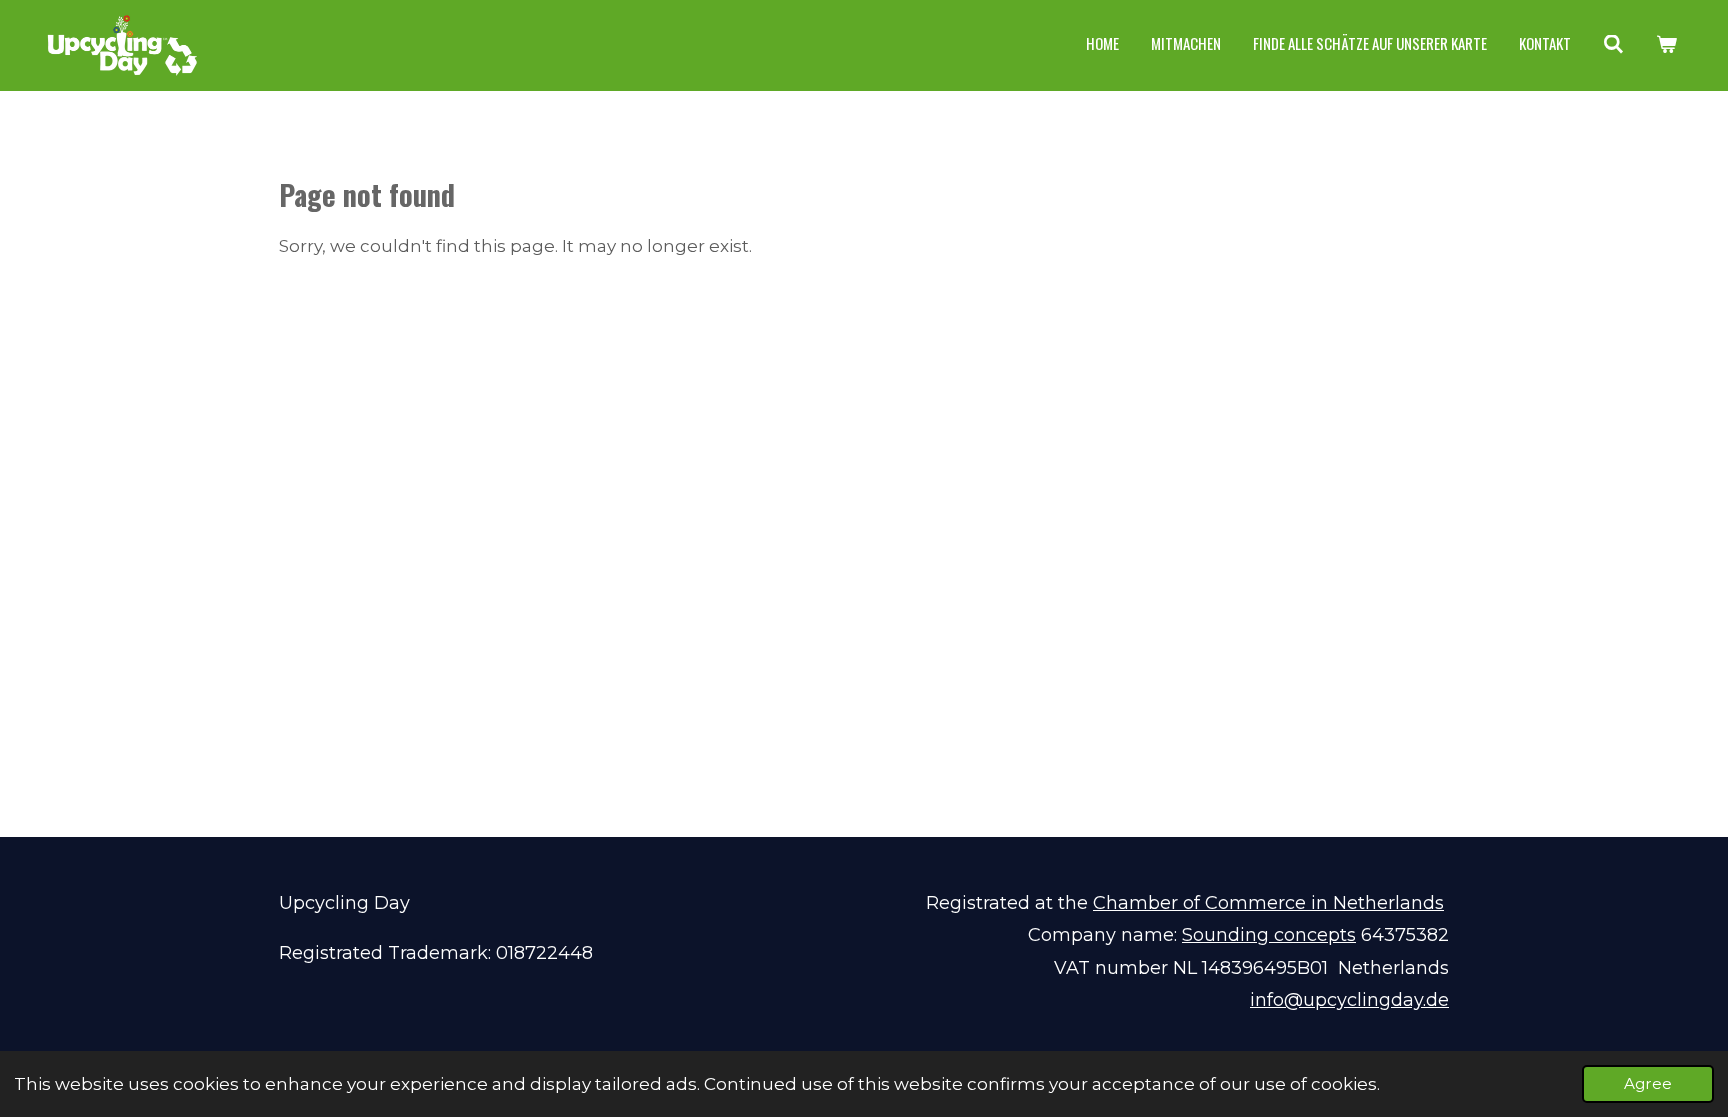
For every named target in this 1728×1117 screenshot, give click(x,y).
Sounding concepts (1269, 935)
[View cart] (1666, 44)
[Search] (1613, 44)
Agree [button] (1648, 1083)
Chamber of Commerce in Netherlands (1268, 903)
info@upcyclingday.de (1349, 1000)
